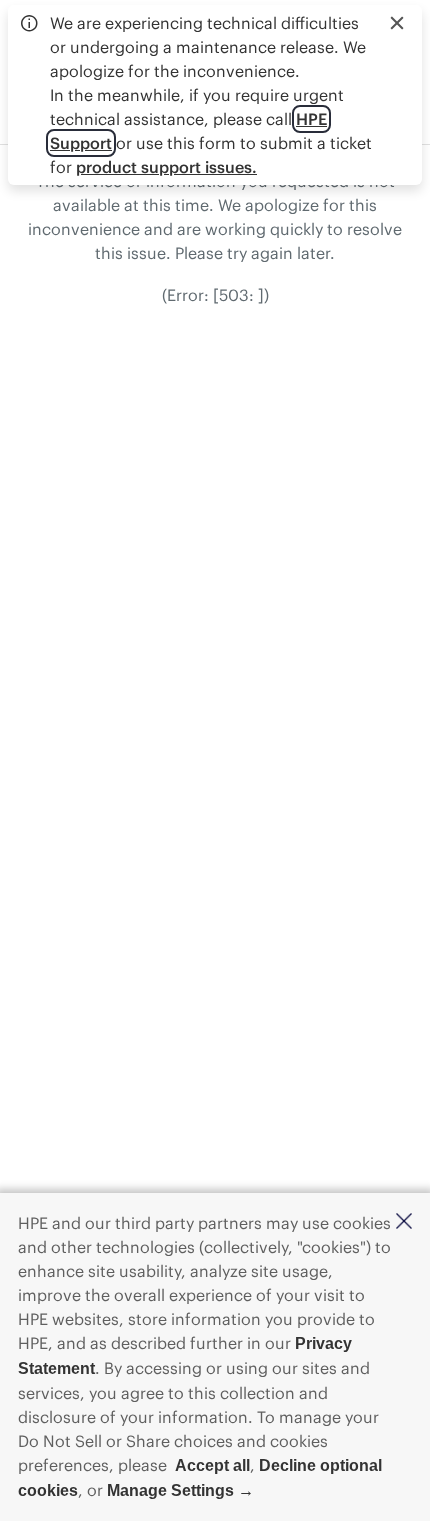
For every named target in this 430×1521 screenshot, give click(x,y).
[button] (404, 1222)
